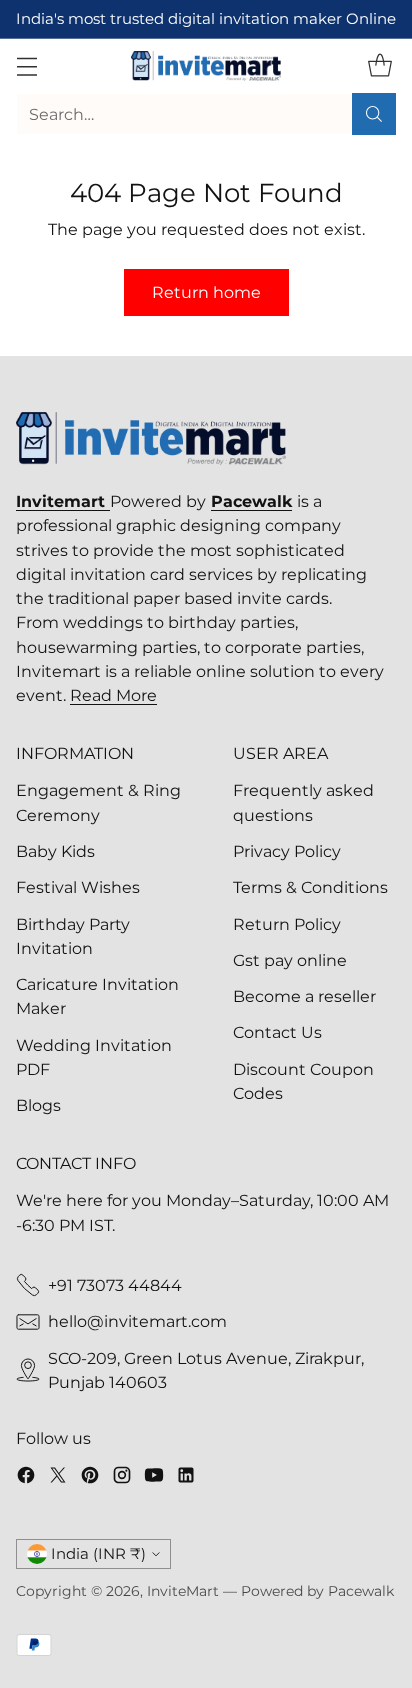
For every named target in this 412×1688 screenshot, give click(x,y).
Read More (113, 695)
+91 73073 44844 (115, 1285)
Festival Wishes (78, 887)
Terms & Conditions (310, 887)
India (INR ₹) (98, 1554)
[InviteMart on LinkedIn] (186, 1478)
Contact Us (277, 1032)
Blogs (38, 1105)
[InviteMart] (206, 66)
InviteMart (183, 1591)
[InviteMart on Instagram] (122, 1478)
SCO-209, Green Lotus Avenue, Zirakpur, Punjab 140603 (206, 1370)
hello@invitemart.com (137, 1321)
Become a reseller (304, 996)
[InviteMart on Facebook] (26, 1478)
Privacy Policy (287, 851)
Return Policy (287, 924)
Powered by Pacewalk (317, 1591)
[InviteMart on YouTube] (154, 1478)
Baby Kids (55, 851)
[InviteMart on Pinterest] (90, 1478)
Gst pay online (290, 960)
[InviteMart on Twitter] (58, 1478)
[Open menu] (26, 65)
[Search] (374, 114)
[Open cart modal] (379, 65)
